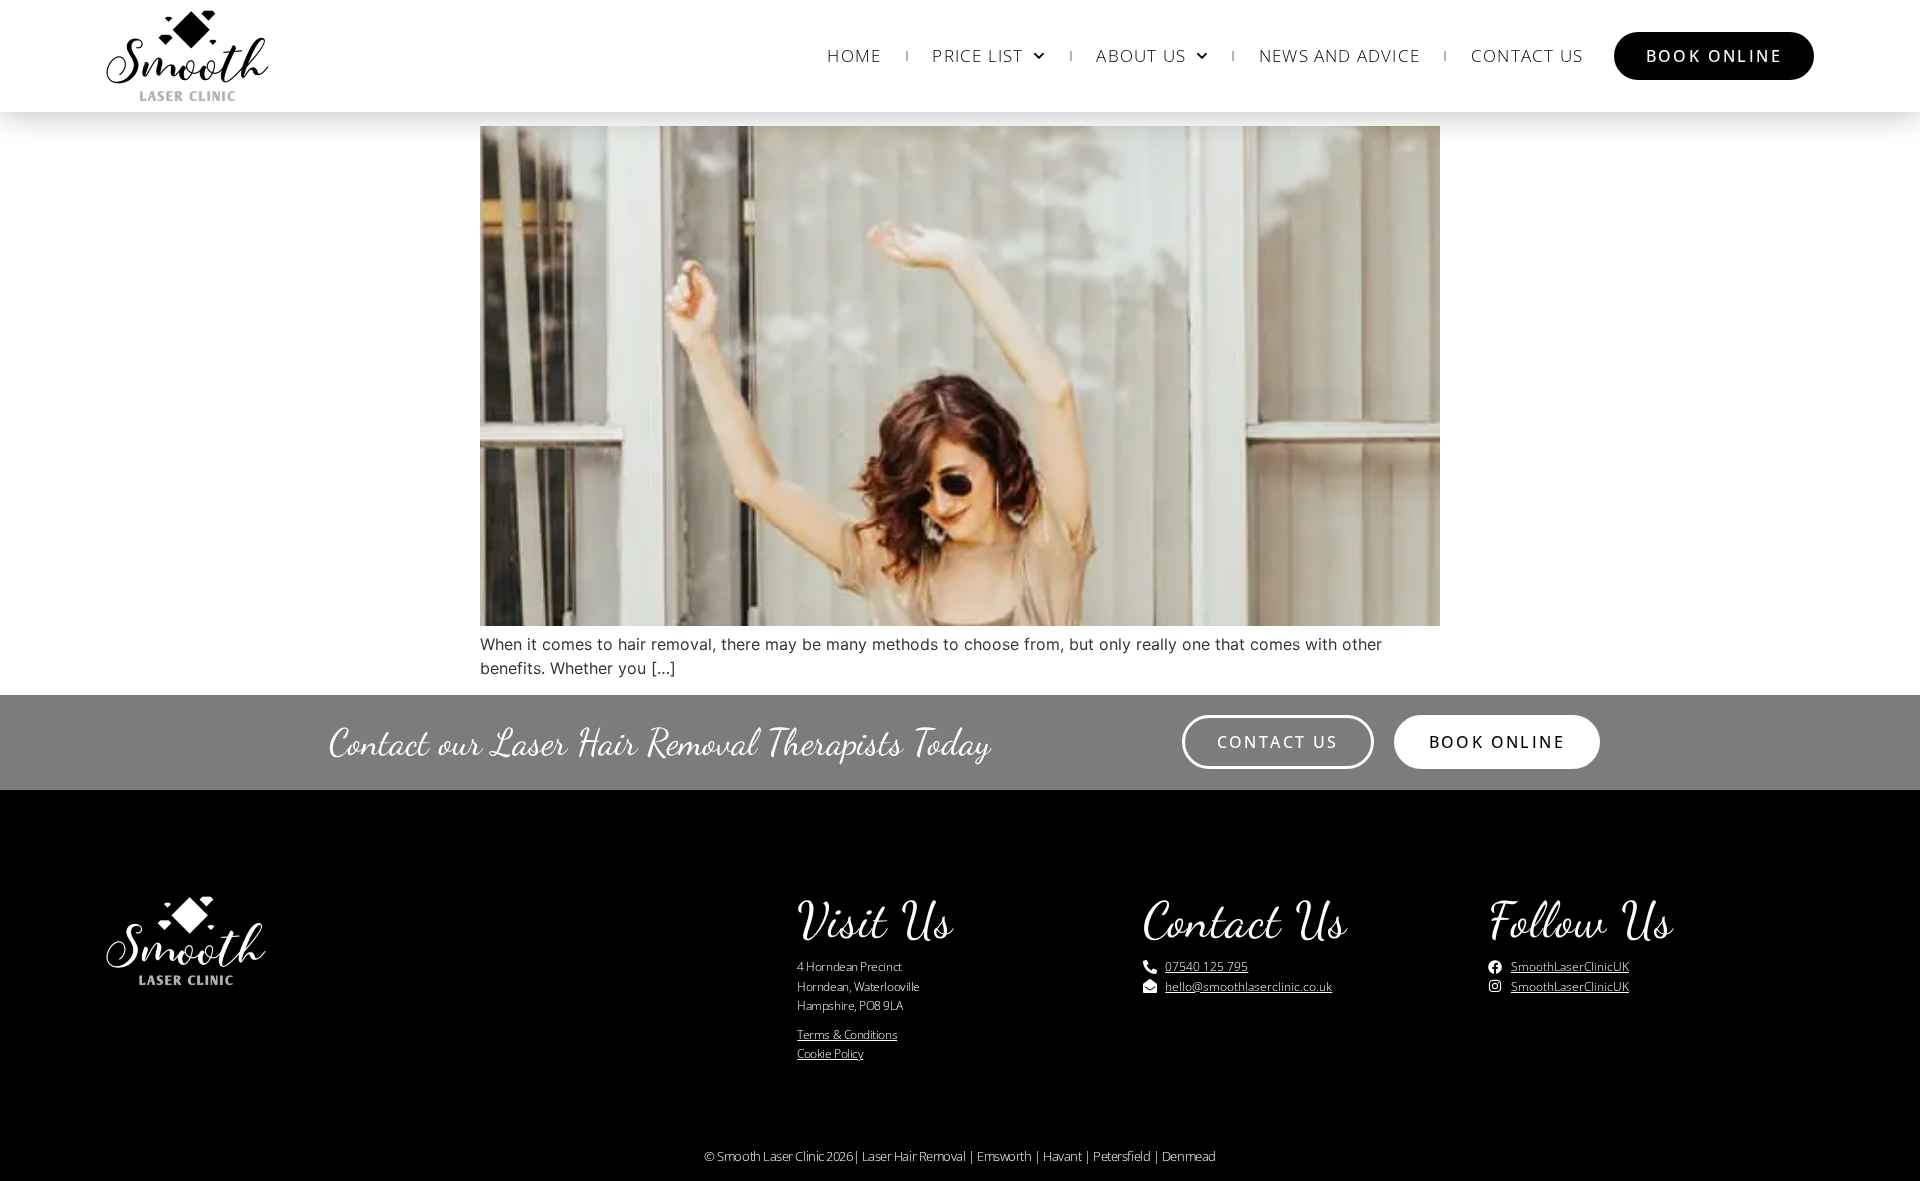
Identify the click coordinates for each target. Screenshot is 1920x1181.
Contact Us (1527, 55)
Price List (977, 55)
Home (854, 55)
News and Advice (1339, 55)
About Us (1141, 55)
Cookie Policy (830, 1053)
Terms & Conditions (847, 1034)
